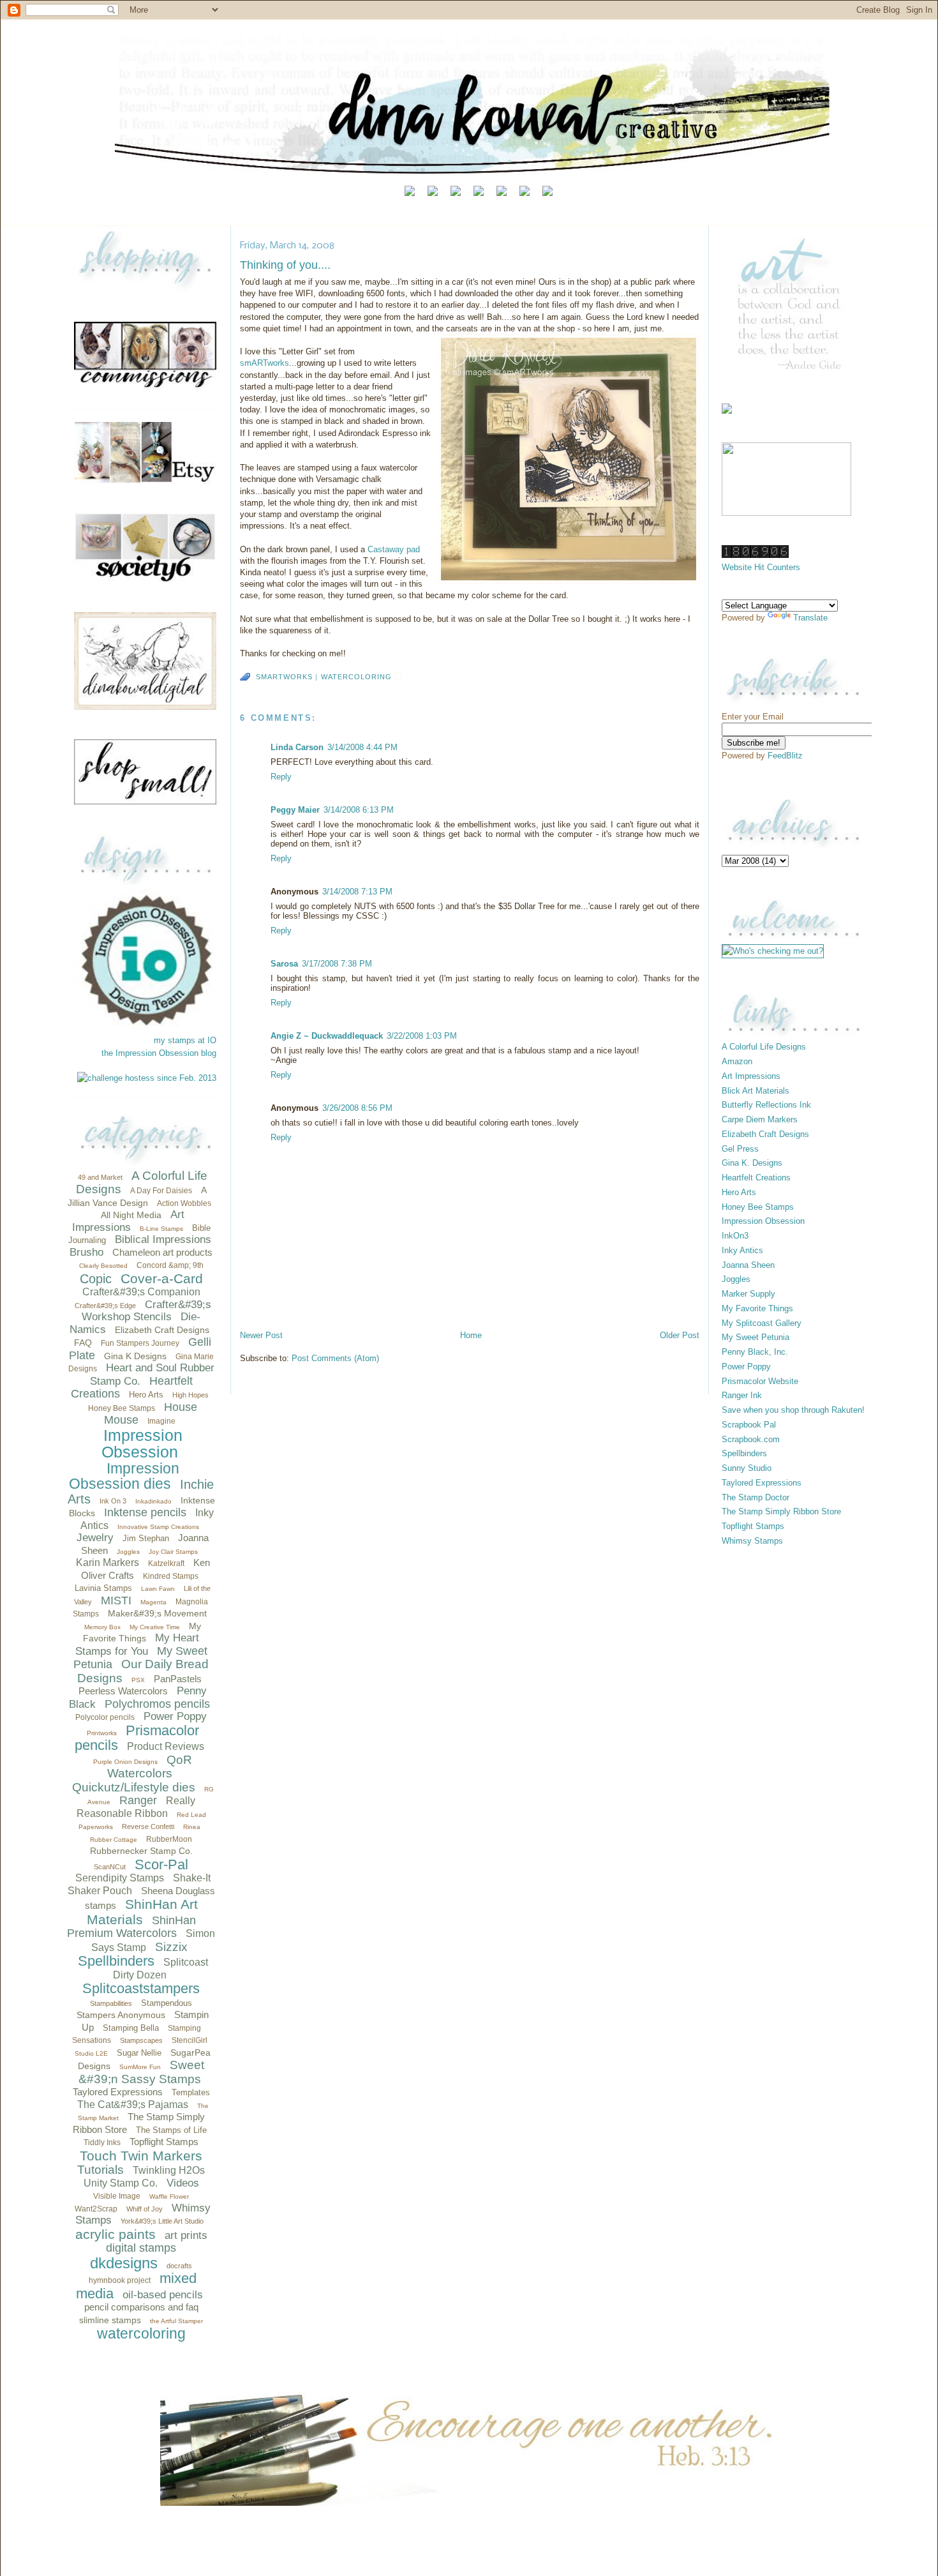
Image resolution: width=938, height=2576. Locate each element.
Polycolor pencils (105, 1717)
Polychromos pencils (157, 1704)
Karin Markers (108, 1563)
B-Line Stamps (161, 1229)
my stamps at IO (185, 1040)
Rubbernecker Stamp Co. (141, 1851)
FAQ (83, 1343)
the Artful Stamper (176, 2321)
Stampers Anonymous (121, 2015)
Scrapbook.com (751, 1439)
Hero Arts (146, 1395)
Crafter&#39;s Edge (105, 1306)
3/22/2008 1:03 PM (422, 1036)
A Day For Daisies (161, 1191)
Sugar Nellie (139, 2053)
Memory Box (102, 1627)
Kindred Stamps (171, 1576)
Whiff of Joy (145, 2209)
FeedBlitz (785, 756)
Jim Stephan (146, 1538)
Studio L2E (91, 2053)
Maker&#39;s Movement (157, 1613)
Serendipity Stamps (120, 1878)
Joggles (128, 1552)
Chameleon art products (162, 1252)
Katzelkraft (166, 1563)
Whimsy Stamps (752, 1541)
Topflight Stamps (164, 2142)
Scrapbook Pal (749, 1425)
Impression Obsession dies (124, 1476)
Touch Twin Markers (141, 2156)
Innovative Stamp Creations (158, 1527)
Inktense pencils (145, 1512)
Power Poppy (175, 1716)
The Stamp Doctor (756, 1497)
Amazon (737, 1061)
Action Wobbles (184, 1203)
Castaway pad (394, 549)
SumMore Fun (140, 2067)
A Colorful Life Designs (764, 1047)
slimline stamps (110, 2320)
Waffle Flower (169, 2196)
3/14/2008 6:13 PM (359, 810)
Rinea (192, 1827)
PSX (138, 1680)
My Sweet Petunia (756, 1337)
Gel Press (740, 1149)
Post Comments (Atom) (335, 1358)
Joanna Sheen (748, 1265)
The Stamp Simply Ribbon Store (781, 1511)
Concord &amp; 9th (170, 1265)
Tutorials (100, 2170)
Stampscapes (141, 2040)
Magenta (153, 1602)
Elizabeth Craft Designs (162, 1330)
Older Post (680, 1335)
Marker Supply (748, 1294)
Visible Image (117, 2196)
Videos (183, 2183)
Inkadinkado (153, 1501)
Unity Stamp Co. (121, 2183)
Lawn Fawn (158, 1589)
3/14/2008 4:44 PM (362, 747)
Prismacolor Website (760, 1381)
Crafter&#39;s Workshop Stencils (146, 1311)
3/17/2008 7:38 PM (337, 964)
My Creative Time (155, 1627)
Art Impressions (129, 1221)
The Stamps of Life (171, 2130)
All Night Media (131, 1215)
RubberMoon (169, 1839)
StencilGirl (190, 2040)
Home (471, 1335)
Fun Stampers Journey (140, 1343)
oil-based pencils (163, 2295)
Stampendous (167, 2003)
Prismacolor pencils (137, 1738)
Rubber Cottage (114, 1840)
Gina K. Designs (752, 1163)
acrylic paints (115, 2234)
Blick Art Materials (756, 1091)
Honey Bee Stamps (122, 1408)
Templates (191, 2092)
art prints (186, 2235)
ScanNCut (110, 1867)
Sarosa (284, 964)
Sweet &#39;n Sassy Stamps (142, 2072)
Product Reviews (166, 1746)
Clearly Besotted (103, 1266)
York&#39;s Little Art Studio (162, 2221)
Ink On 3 (113, 1501)
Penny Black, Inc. (755, 1352)
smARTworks (264, 363)
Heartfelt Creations (756, 1178)
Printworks (102, 1733)
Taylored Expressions (118, 2092)
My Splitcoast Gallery (762, 1323)
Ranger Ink (742, 1395)
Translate (810, 618)
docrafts (179, 2266)
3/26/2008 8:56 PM (357, 1108)
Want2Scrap (96, 2209)
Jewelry (95, 1538)
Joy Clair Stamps (173, 1552)
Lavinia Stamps (103, 1588)
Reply (281, 777)
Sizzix (171, 1947)
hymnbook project (120, 2280)
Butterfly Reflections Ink (766, 1105)
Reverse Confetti (148, 1827)
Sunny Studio (747, 1468)
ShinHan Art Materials (142, 1912)
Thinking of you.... (285, 265)
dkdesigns (124, 2263)
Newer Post (261, 1335)
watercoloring (141, 2333)
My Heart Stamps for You (138, 1645)
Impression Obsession (142, 1444)
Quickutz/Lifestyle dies (134, 1787)
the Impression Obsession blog (159, 1053)
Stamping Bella (131, 2028)
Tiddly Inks (102, 2143)
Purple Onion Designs (125, 1762)
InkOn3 (735, 1236)
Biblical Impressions (163, 1239)
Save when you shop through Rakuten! (793, 1410)
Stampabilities (111, 2003)
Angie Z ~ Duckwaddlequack (327, 1036)
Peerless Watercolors (123, 1691)
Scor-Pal (161, 1864)
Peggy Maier (295, 810)
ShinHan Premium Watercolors (131, 1927)
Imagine (161, 1421)
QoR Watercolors (150, 1767)
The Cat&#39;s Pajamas (133, 2105)
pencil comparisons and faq (141, 2307)
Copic (96, 1279)
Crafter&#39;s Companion (141, 1292)
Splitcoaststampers (141, 1988)
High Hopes (190, 1395)
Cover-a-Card (162, 1278)
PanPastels (178, 1679)
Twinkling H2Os (169, 2170)
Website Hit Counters (761, 567)
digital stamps (141, 2248)
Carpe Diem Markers (760, 1119)
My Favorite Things (757, 1308)
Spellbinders (116, 1961)
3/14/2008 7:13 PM (357, 892)
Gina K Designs (135, 1356)
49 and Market (100, 1177)
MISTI (116, 1601)
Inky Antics (742, 1250)
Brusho (86, 1252)
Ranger (138, 1800)
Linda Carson (297, 747)
